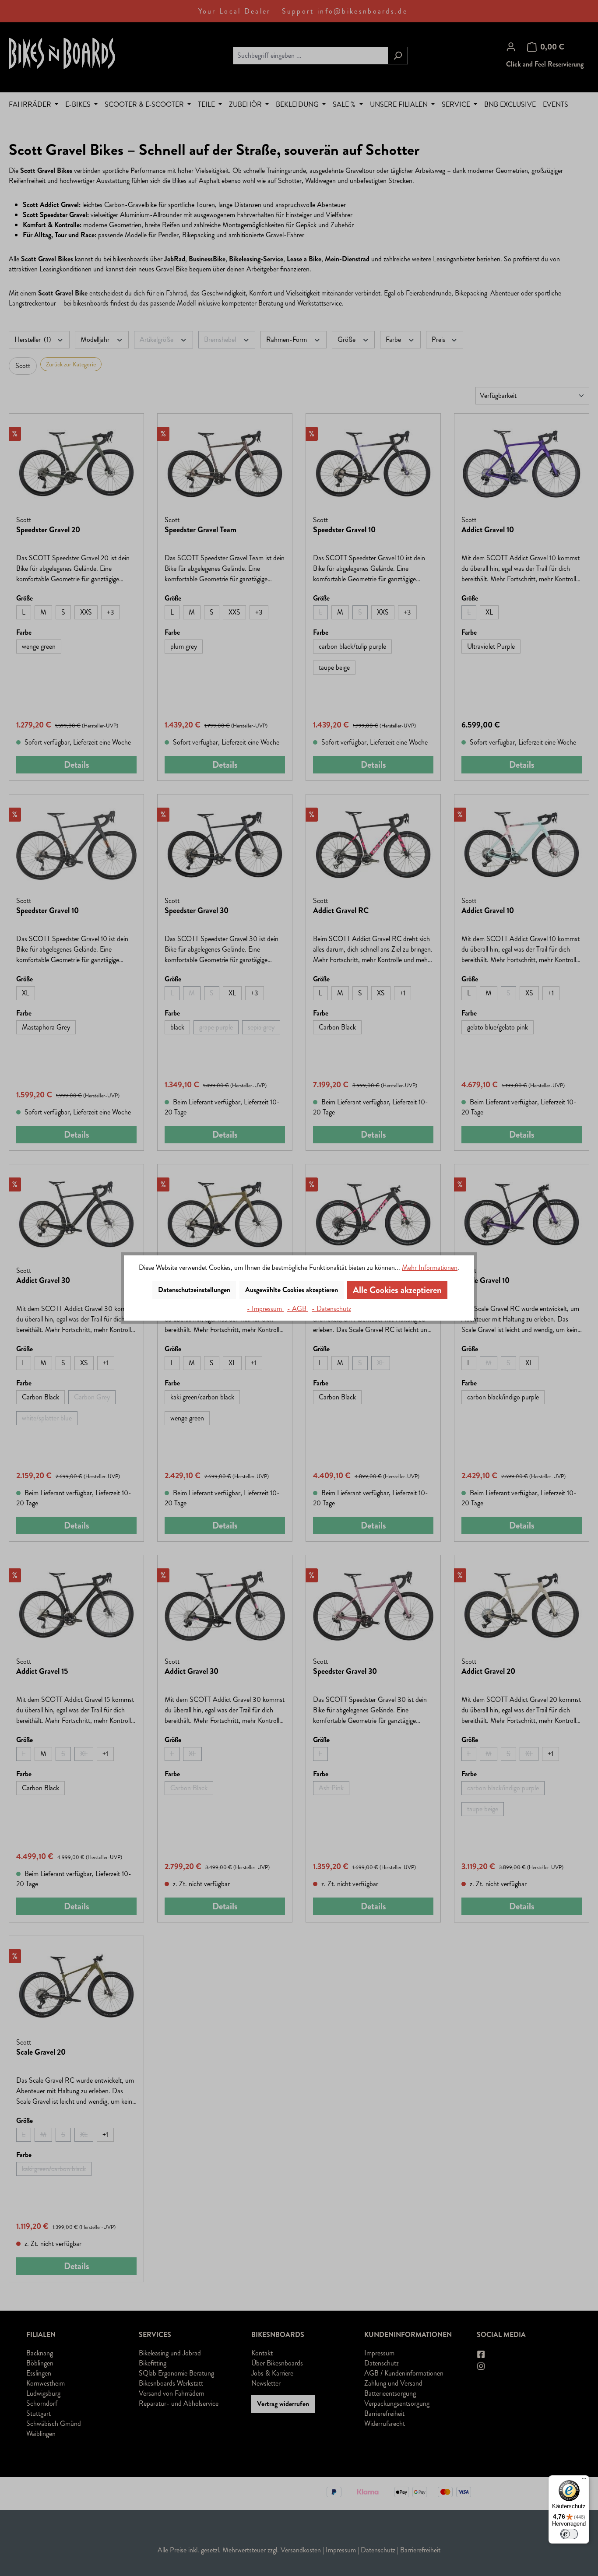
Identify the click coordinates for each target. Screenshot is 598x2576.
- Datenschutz (331, 1309)
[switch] (569, 2534)
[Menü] (584, 2481)
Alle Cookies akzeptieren (397, 1290)
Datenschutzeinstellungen (194, 1290)
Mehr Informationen (430, 1267)
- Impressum (265, 1309)
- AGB (298, 1309)
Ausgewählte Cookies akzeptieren (292, 1290)
